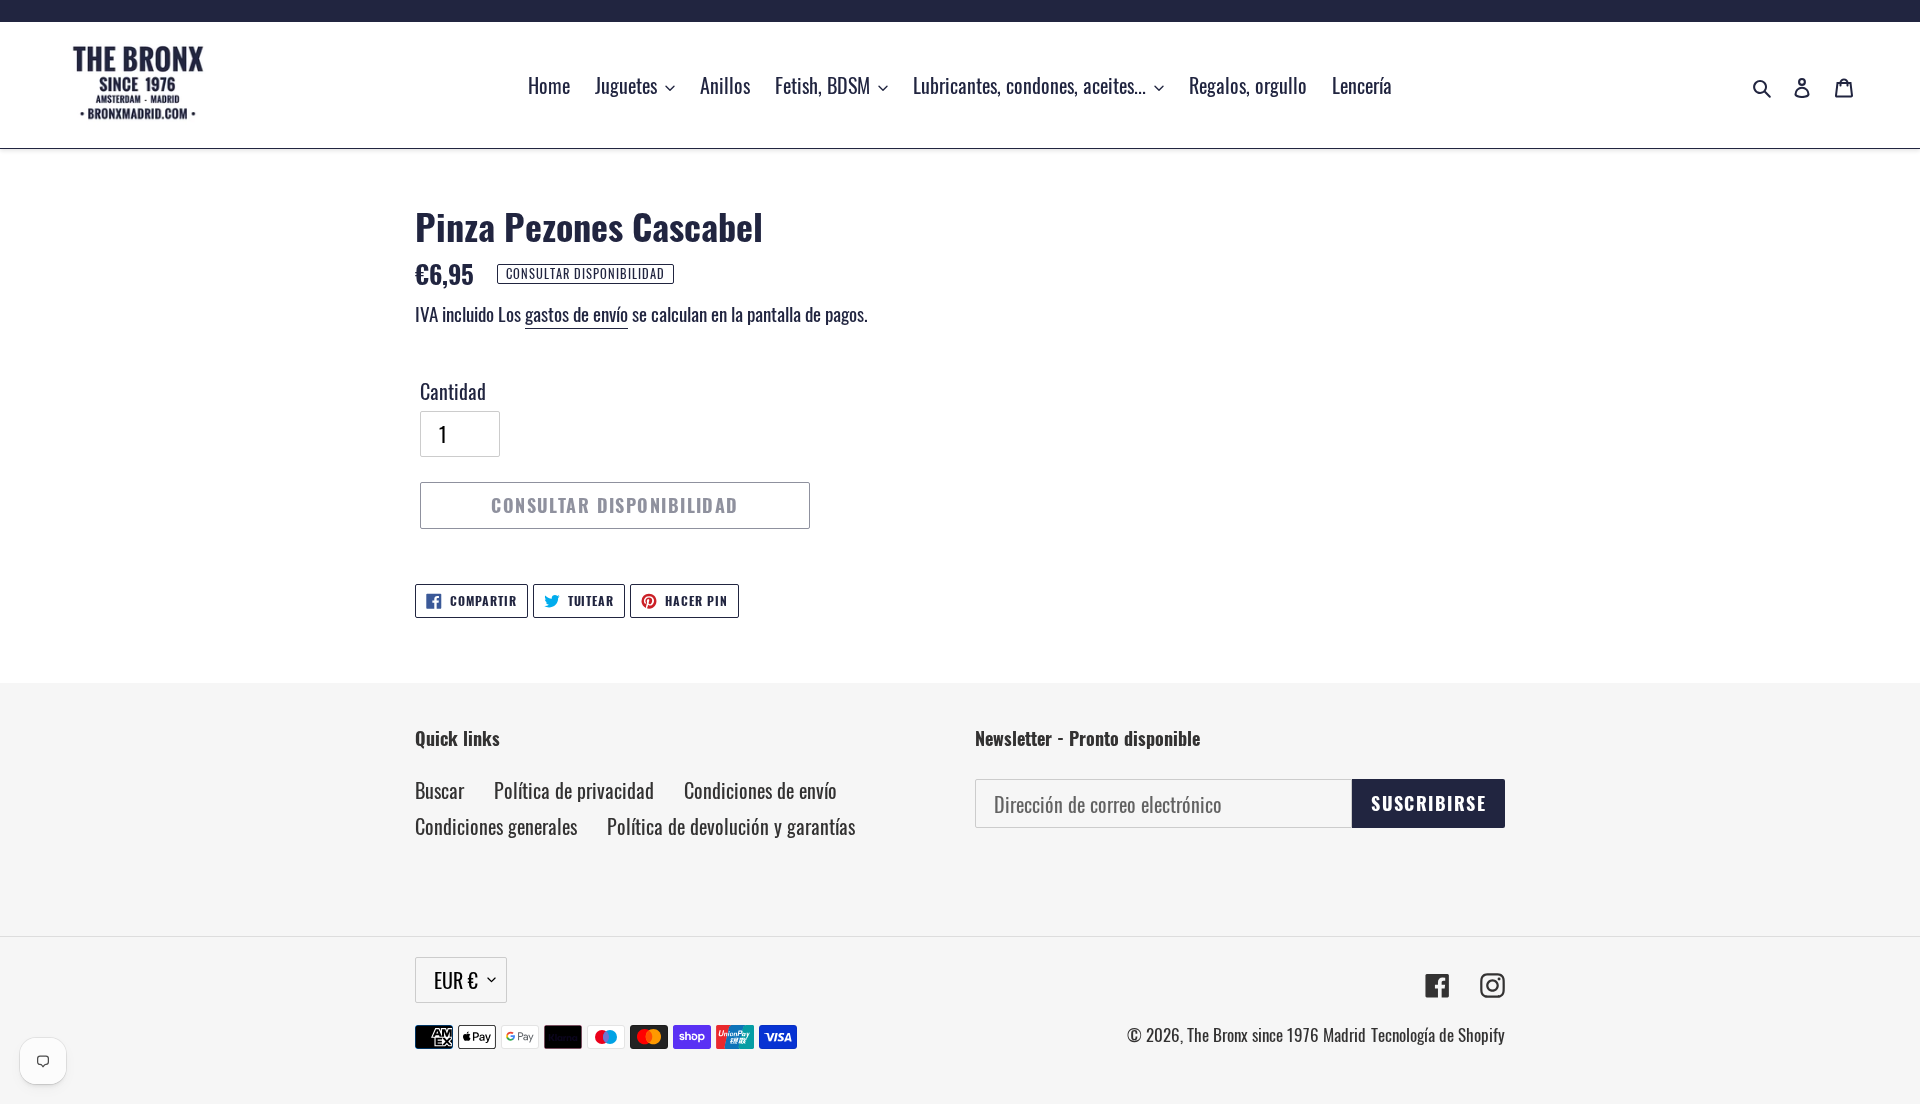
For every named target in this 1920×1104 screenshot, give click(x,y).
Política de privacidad (574, 790)
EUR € (456, 980)
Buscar (439, 790)
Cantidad (453, 391)
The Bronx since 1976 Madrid (1276, 1034)
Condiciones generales (496, 826)
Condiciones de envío (760, 790)
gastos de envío (576, 313)
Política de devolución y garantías (731, 826)
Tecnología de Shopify (1438, 1034)
